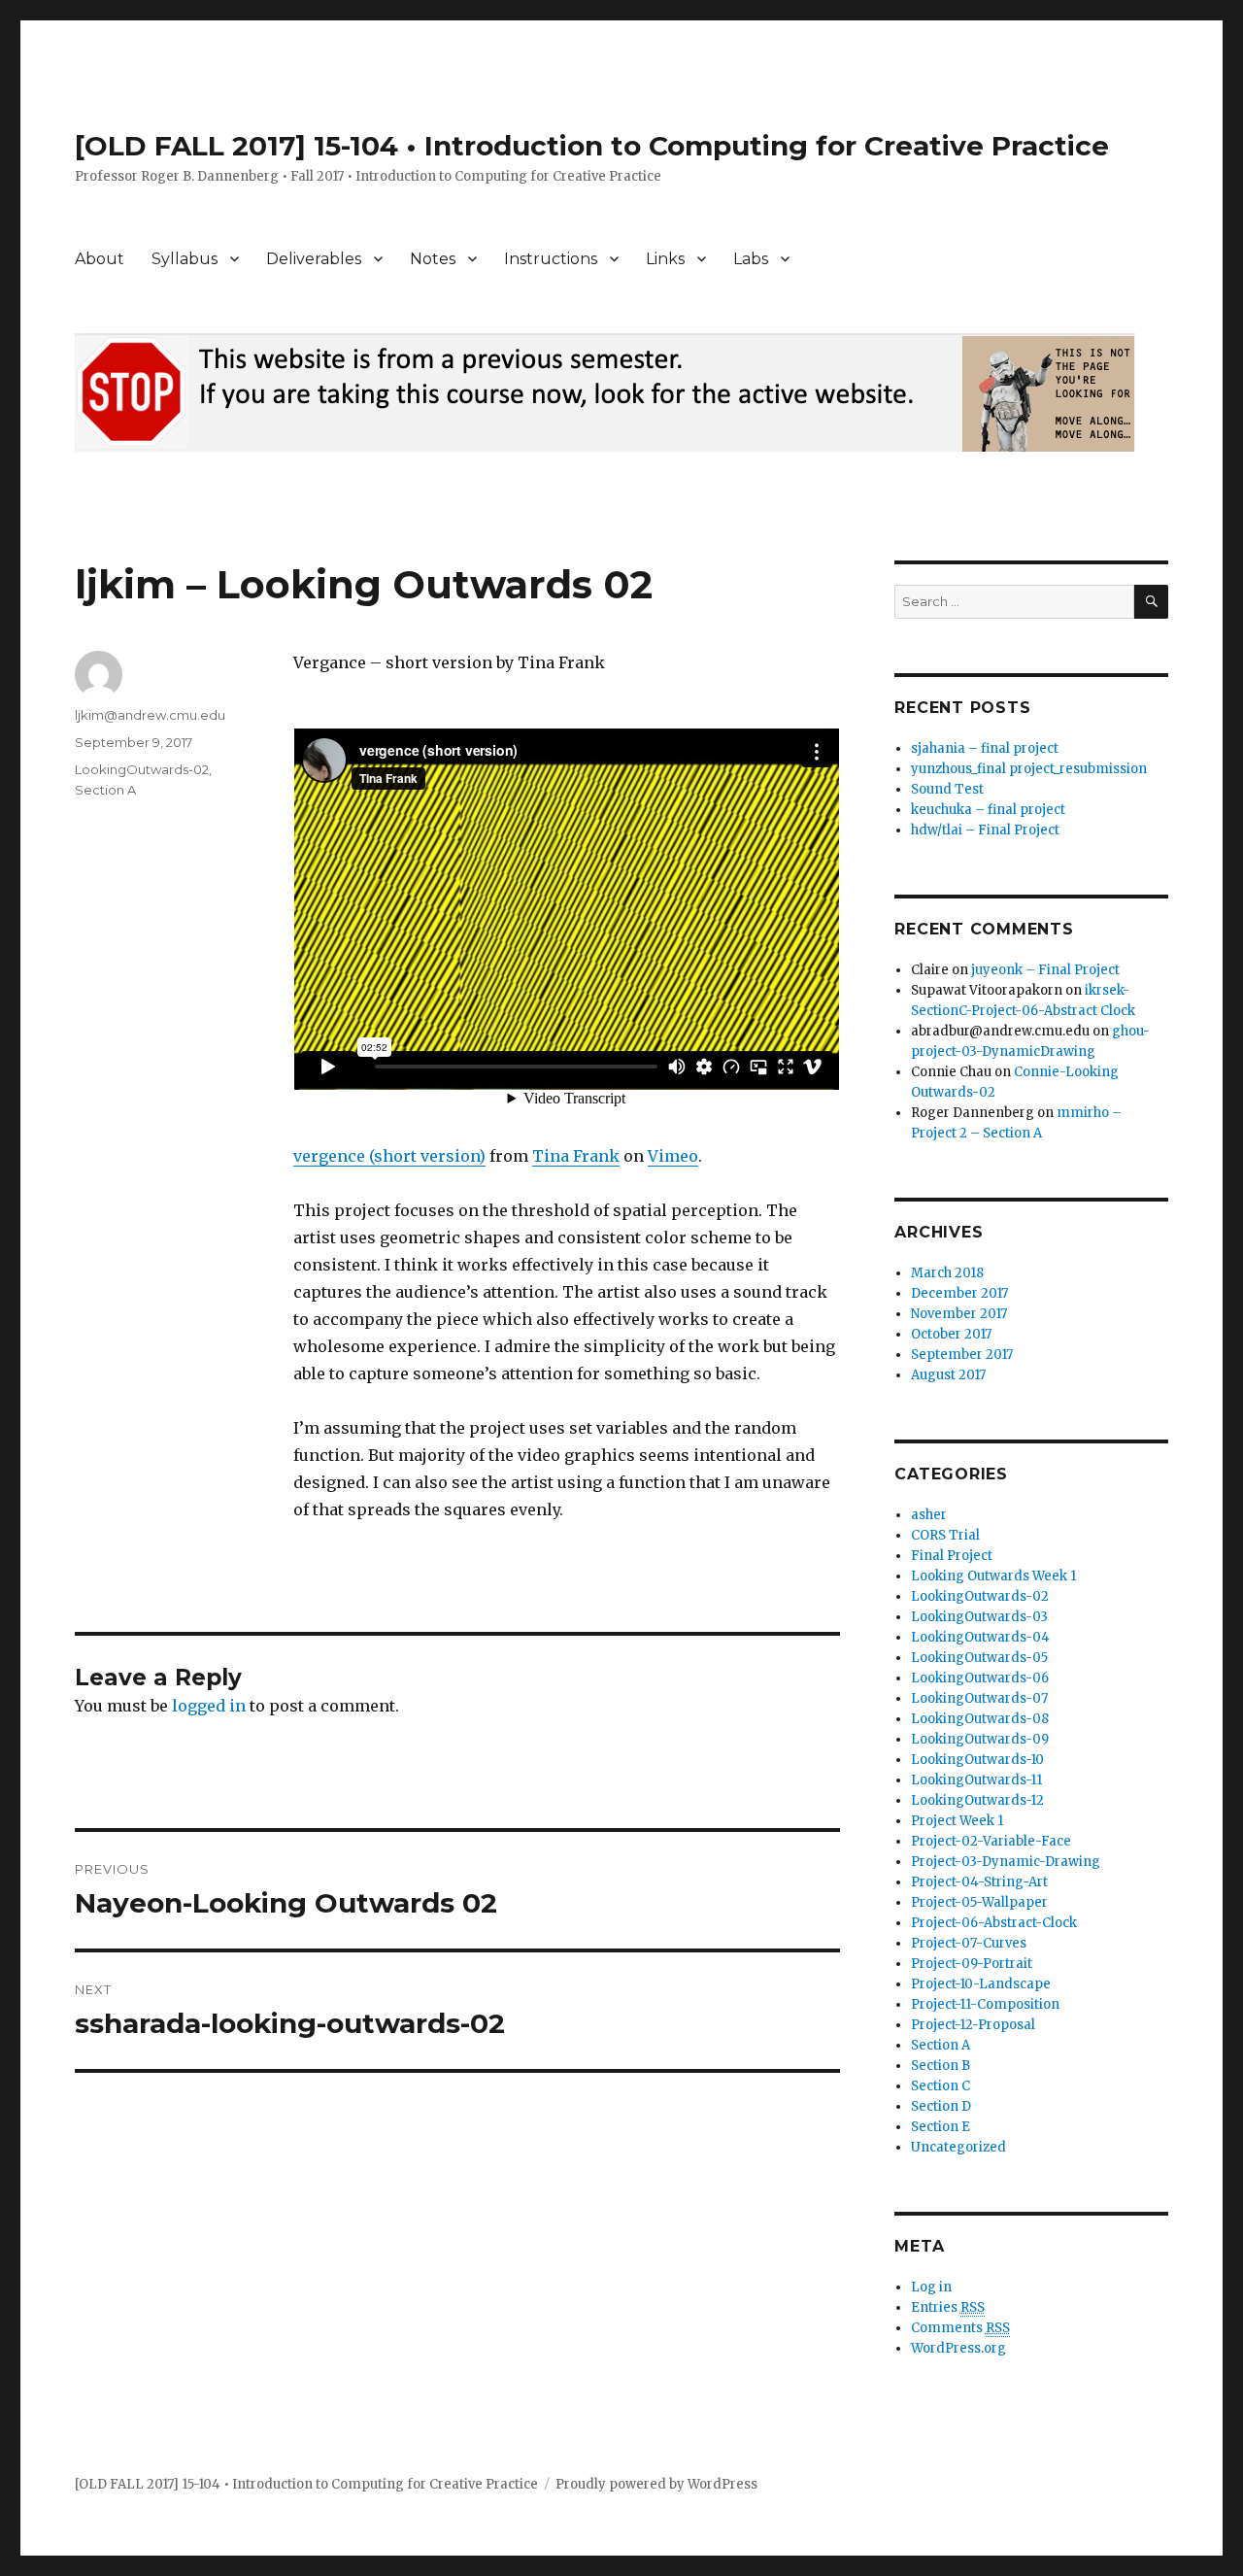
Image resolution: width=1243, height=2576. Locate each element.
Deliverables (314, 259)
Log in (931, 2287)
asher (929, 1515)
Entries (948, 2307)
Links (665, 259)
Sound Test (947, 789)
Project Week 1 (957, 1821)
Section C (941, 2086)
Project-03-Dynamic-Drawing (1006, 1862)
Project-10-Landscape (981, 1984)
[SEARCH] (1151, 602)
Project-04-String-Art (979, 1882)
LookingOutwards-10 (977, 1760)
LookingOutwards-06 (980, 1678)
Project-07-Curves (969, 1943)
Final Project (952, 1556)
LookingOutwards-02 (142, 769)
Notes (433, 259)
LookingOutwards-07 (979, 1698)
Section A (105, 790)
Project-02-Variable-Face (991, 1841)
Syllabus (185, 259)
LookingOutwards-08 (980, 1719)
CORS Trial (945, 1535)
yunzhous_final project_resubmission (1029, 769)
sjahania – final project (985, 748)
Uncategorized (958, 2147)
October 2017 (951, 1334)
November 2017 (959, 1314)
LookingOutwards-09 (980, 1739)
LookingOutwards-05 (979, 1658)
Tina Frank (576, 1156)
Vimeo (673, 1156)
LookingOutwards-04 (980, 1637)
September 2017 (962, 1355)
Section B (941, 2066)
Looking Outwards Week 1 (993, 1576)
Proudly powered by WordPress (656, 2484)
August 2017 (948, 1375)
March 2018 (947, 1273)
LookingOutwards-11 (976, 1780)
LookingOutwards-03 (979, 1617)
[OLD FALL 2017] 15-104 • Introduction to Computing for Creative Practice (592, 146)
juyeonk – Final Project (1045, 970)
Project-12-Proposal (973, 2025)
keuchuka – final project (988, 810)
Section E (941, 2127)
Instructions (551, 259)
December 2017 (959, 1293)
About (100, 259)
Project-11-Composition (985, 2004)
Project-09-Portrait (972, 1964)
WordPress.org (958, 2348)
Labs (751, 259)
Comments (960, 2328)
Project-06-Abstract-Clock (994, 1923)
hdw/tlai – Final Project (985, 830)
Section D (941, 2106)
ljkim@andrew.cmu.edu (150, 715)
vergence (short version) (389, 1156)
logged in (209, 1706)
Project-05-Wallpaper (979, 1902)
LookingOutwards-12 (977, 1800)
